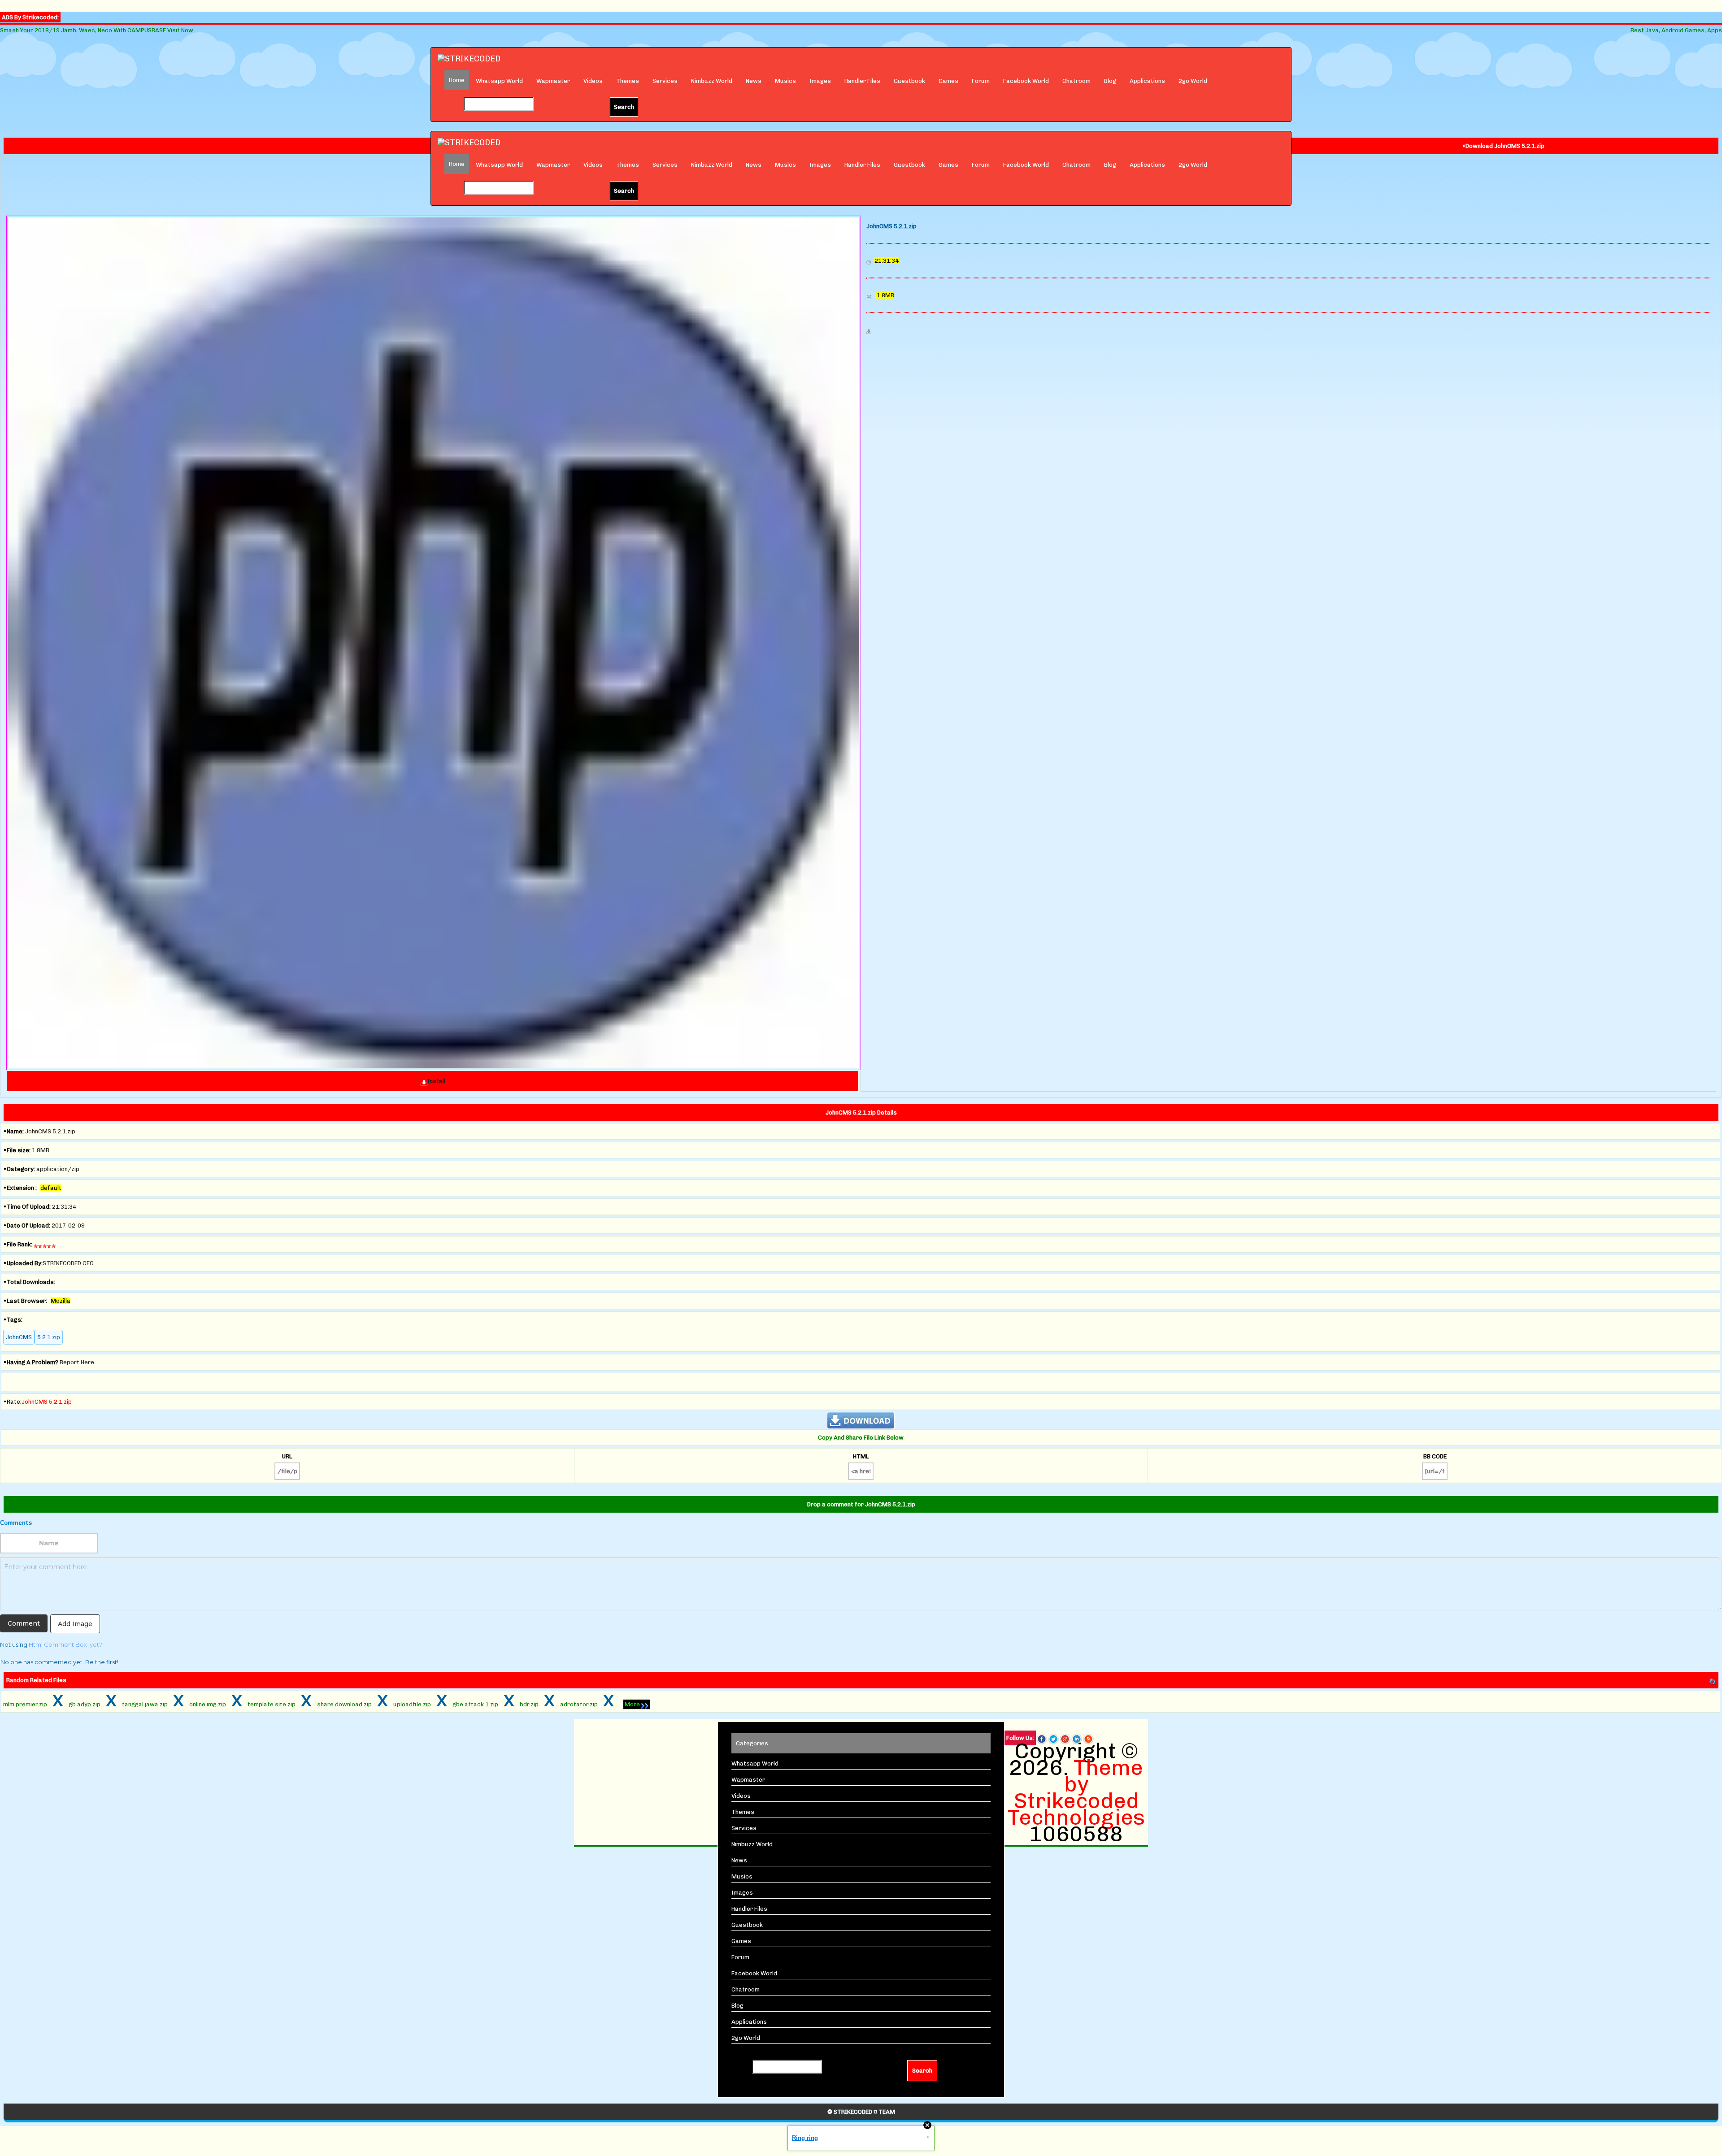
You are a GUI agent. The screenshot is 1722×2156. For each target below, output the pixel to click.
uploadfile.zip (412, 1704)
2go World (1193, 81)
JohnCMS (19, 1337)
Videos (593, 81)
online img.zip (208, 1704)
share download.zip (344, 1704)
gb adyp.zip (85, 1704)
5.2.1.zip (49, 1337)
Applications (1147, 81)
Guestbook (909, 81)
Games (948, 81)
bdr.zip (529, 1704)
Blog (1110, 81)
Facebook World (1026, 81)
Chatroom (1076, 81)
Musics (785, 81)
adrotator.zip (579, 1704)
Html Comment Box (58, 1644)
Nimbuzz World (712, 81)
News (754, 81)
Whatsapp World (499, 81)
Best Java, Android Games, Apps (1676, 30)
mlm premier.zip (25, 1704)
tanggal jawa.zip (145, 1704)
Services (665, 81)
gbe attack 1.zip (475, 1704)
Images (820, 81)
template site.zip (272, 1704)
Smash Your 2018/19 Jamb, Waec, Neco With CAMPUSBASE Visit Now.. (98, 30)
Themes (628, 81)
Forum (981, 81)
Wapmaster (553, 81)
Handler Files (862, 81)
